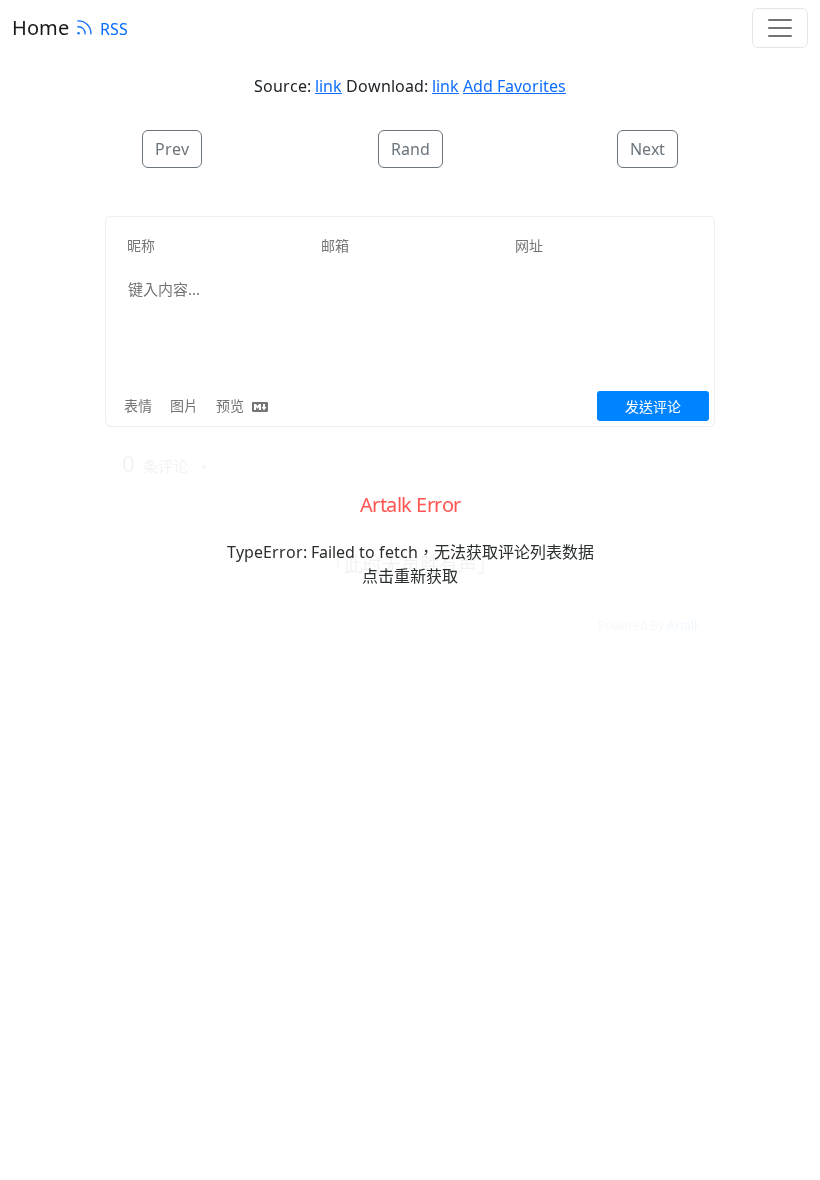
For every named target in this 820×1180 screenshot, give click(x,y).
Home (40, 27)
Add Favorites (514, 86)
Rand (410, 149)
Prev (172, 149)
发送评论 (653, 406)
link (328, 86)
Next (647, 149)
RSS (114, 29)
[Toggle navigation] (780, 28)
